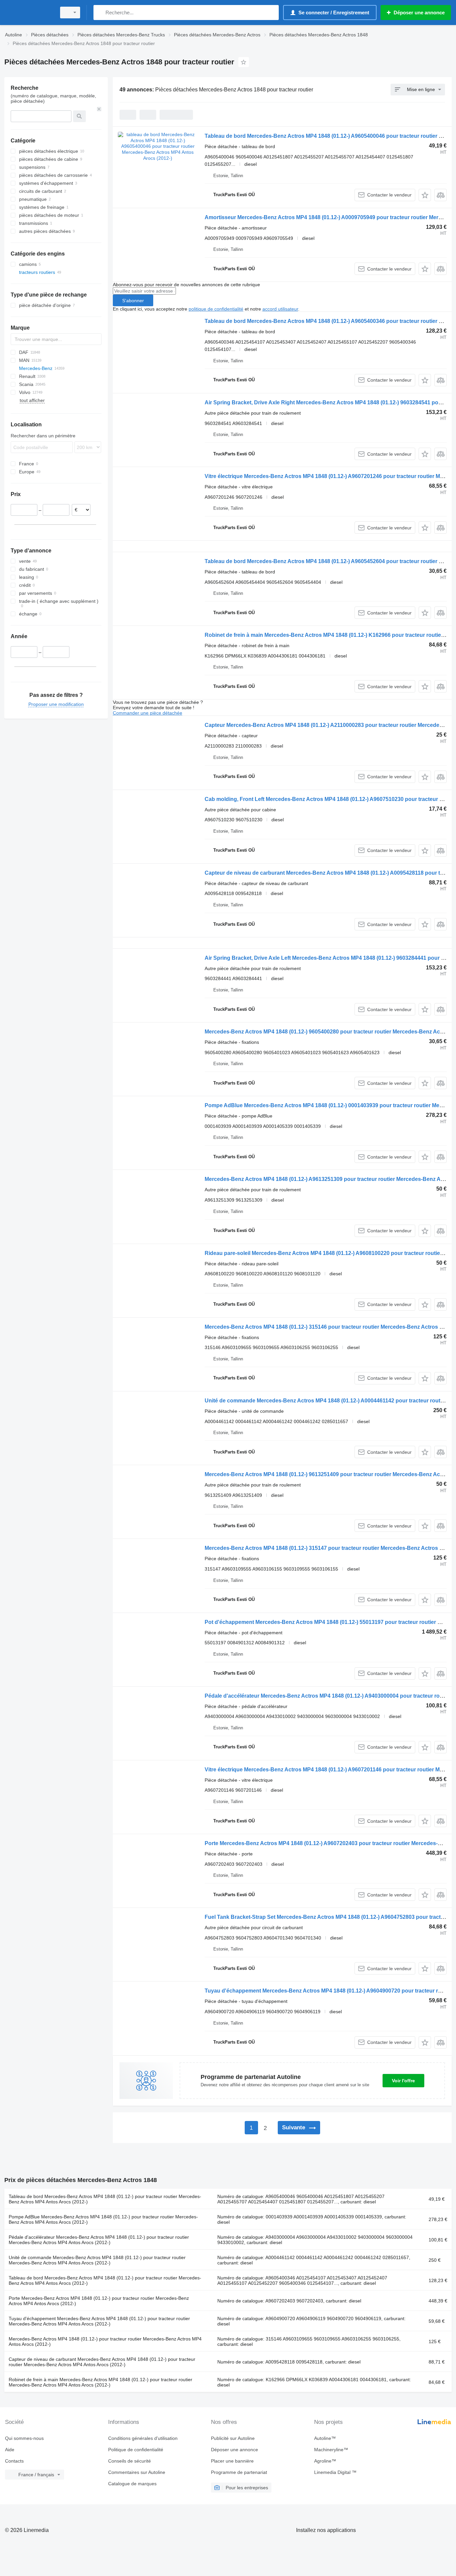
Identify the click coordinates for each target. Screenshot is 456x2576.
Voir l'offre (403, 2081)
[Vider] (99, 109)
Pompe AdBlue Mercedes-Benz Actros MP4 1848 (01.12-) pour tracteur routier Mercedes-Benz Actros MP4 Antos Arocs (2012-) (103, 2219)
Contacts (14, 2461)
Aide (10, 2450)
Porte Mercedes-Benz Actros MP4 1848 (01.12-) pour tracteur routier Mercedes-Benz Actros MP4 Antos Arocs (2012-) (99, 2301)
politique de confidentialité (216, 309)
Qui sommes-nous (24, 2438)
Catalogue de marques (132, 2484)
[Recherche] (100, 13)
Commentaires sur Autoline (137, 2472)
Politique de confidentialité (136, 2450)
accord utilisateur (280, 309)
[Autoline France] (28, 13)
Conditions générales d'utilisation (143, 2438)
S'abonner (133, 301)
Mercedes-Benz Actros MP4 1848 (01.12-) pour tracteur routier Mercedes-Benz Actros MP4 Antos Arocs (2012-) (105, 2341)
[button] (425, 195)
